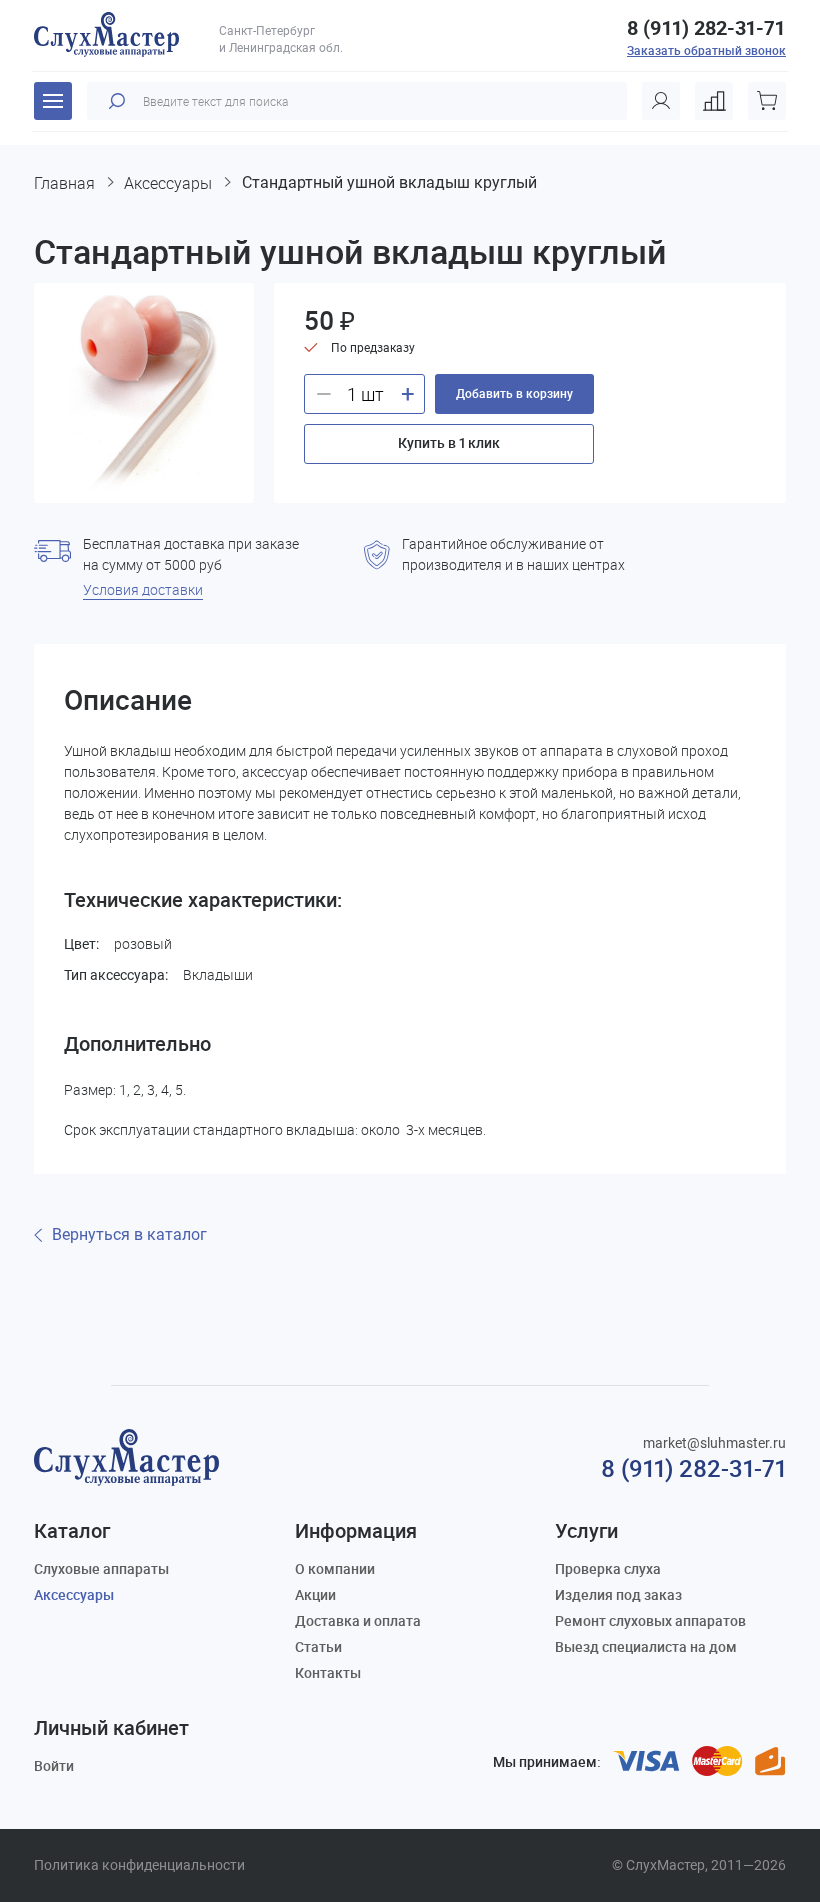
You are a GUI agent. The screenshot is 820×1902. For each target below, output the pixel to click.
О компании (335, 1568)
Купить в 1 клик (449, 442)
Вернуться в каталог (129, 1235)
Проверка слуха (608, 1568)
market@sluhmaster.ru (714, 1443)
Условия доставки (143, 589)
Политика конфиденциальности (139, 1865)
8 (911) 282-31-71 (706, 28)
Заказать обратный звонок (706, 50)
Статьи (318, 1646)
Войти (54, 1765)
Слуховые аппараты (101, 1568)
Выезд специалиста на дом (646, 1646)
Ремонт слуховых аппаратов (650, 1620)
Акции (315, 1594)
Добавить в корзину (514, 393)
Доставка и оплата (358, 1620)
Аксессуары (74, 1594)
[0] (714, 101)
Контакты (328, 1672)
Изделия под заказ (618, 1594)
